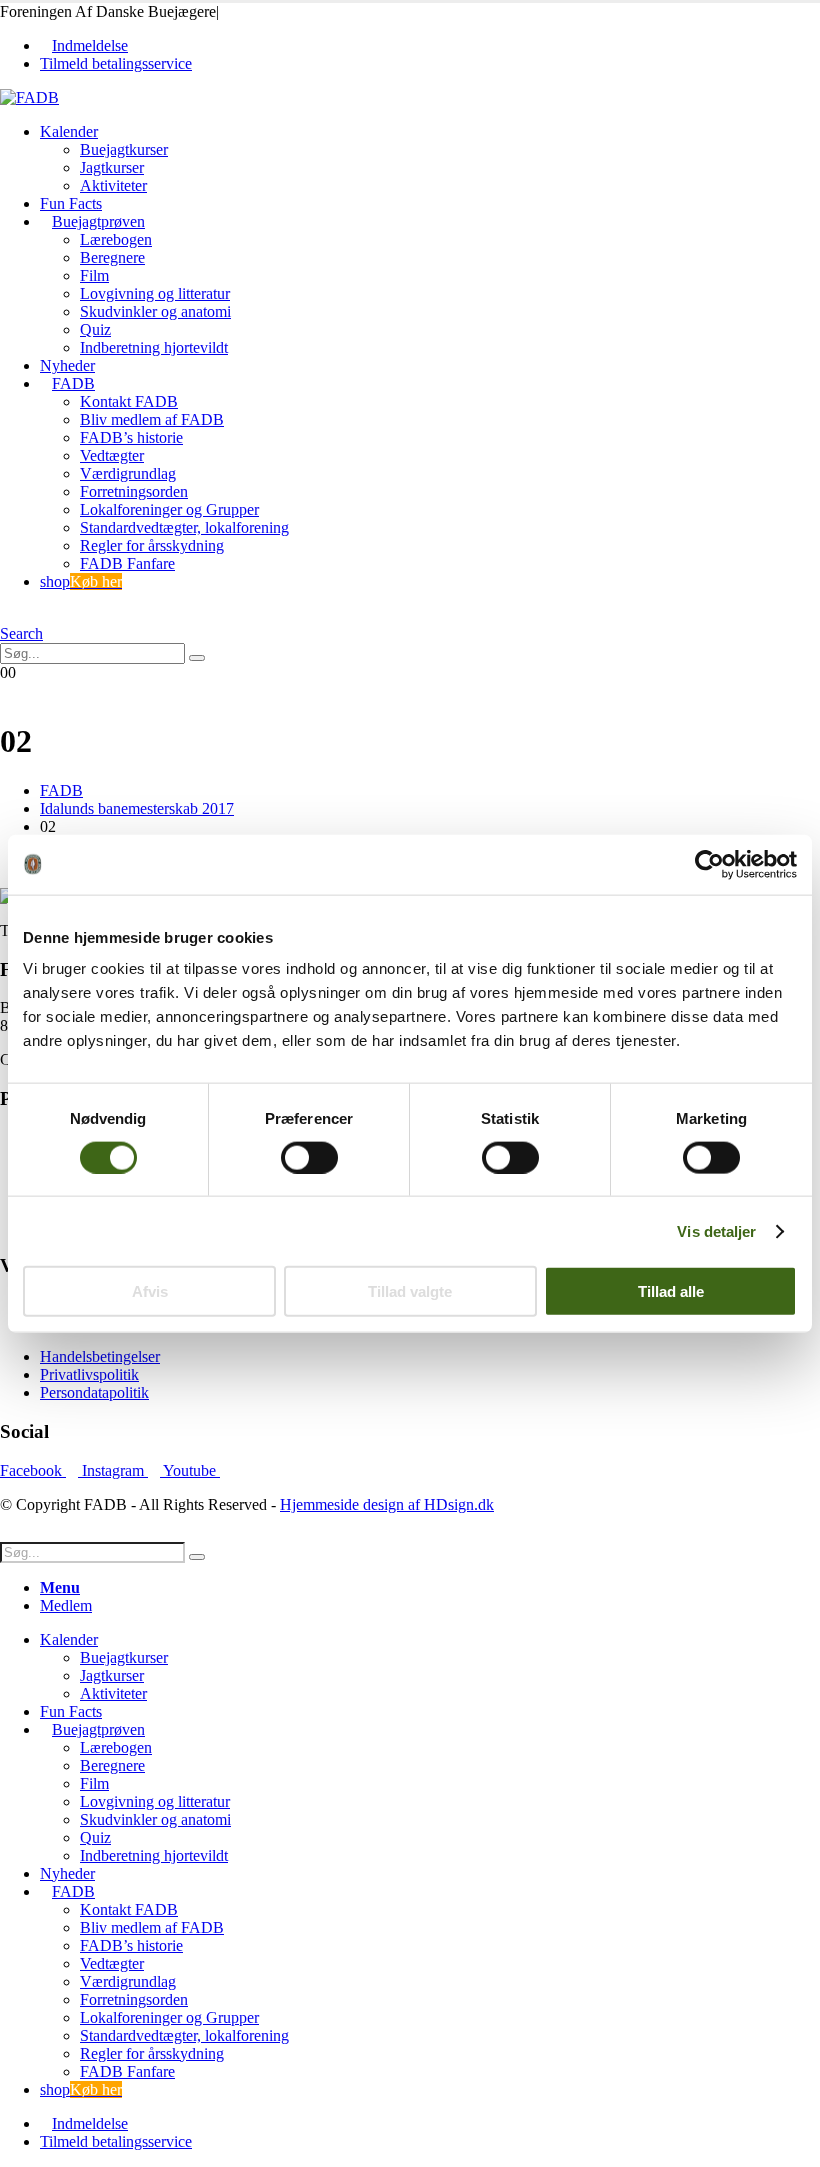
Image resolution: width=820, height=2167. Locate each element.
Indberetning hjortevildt (154, 347)
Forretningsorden (134, 491)
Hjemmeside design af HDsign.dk (387, 1504)
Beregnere (112, 257)
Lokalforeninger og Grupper (169, 509)
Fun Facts (71, 203)
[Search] (197, 658)
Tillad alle (671, 1291)
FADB (73, 383)
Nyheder (67, 365)
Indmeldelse (90, 45)
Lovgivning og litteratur (155, 293)
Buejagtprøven (98, 221)
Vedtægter (112, 455)
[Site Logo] (29, 97)
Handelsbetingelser (100, 1356)
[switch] (309, 1157)
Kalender (69, 131)
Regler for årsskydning (152, 545)
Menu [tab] (60, 1587)
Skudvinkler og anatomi (155, 311)
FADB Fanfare (127, 563)
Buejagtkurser (124, 149)
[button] (6, 615)
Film (94, 275)
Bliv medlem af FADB (152, 419)
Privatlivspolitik (89, 1374)
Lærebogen (116, 239)
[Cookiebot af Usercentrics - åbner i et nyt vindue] (709, 864)
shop (81, 581)
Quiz (95, 329)
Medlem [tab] (66, 1605)
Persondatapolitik (94, 1392)
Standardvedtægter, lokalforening (184, 527)
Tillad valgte (410, 1291)
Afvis (150, 1291)
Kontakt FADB (129, 401)
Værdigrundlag (128, 473)
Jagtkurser (112, 167)
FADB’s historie (131, 437)
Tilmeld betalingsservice (116, 63)
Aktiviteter (113, 185)
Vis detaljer (716, 1230)
